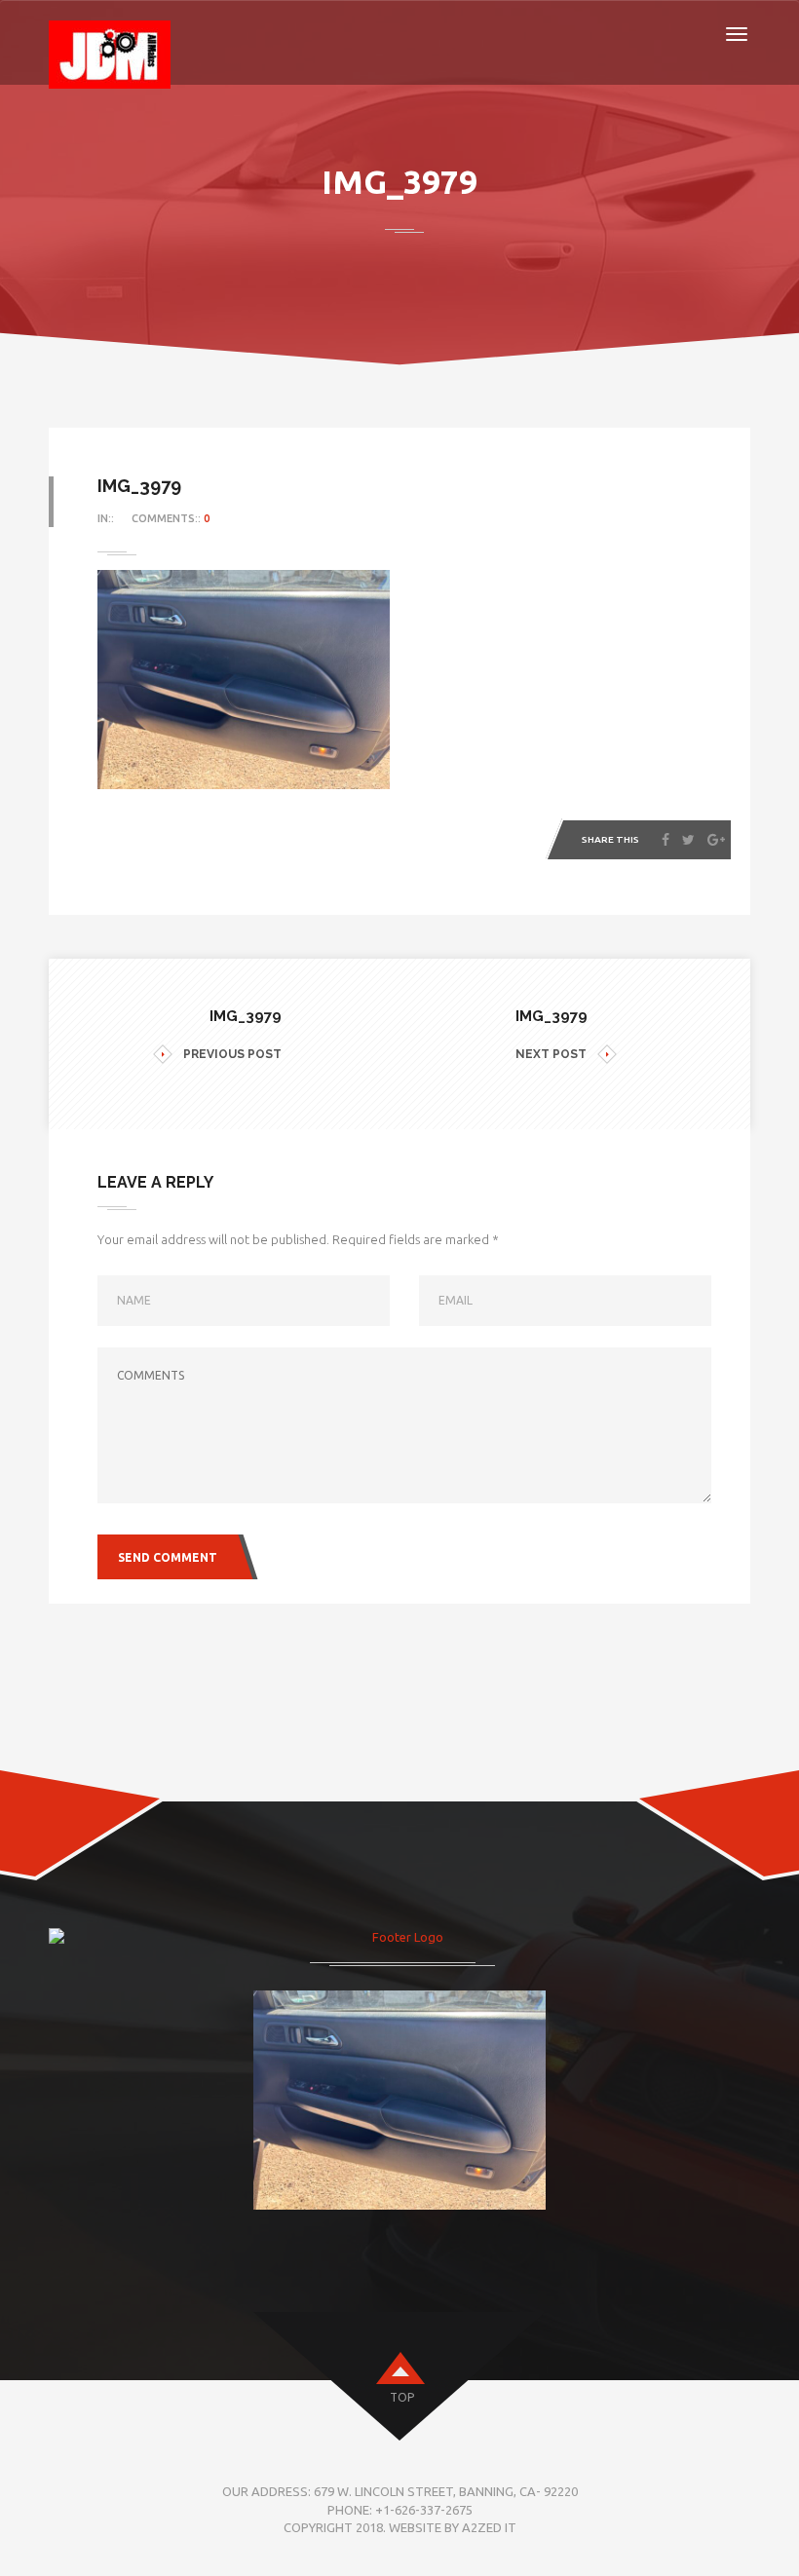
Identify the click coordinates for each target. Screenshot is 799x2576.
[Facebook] (666, 840)
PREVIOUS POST (232, 1054)
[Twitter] (688, 840)
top (402, 2397)
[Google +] (716, 840)
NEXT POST (551, 1054)
